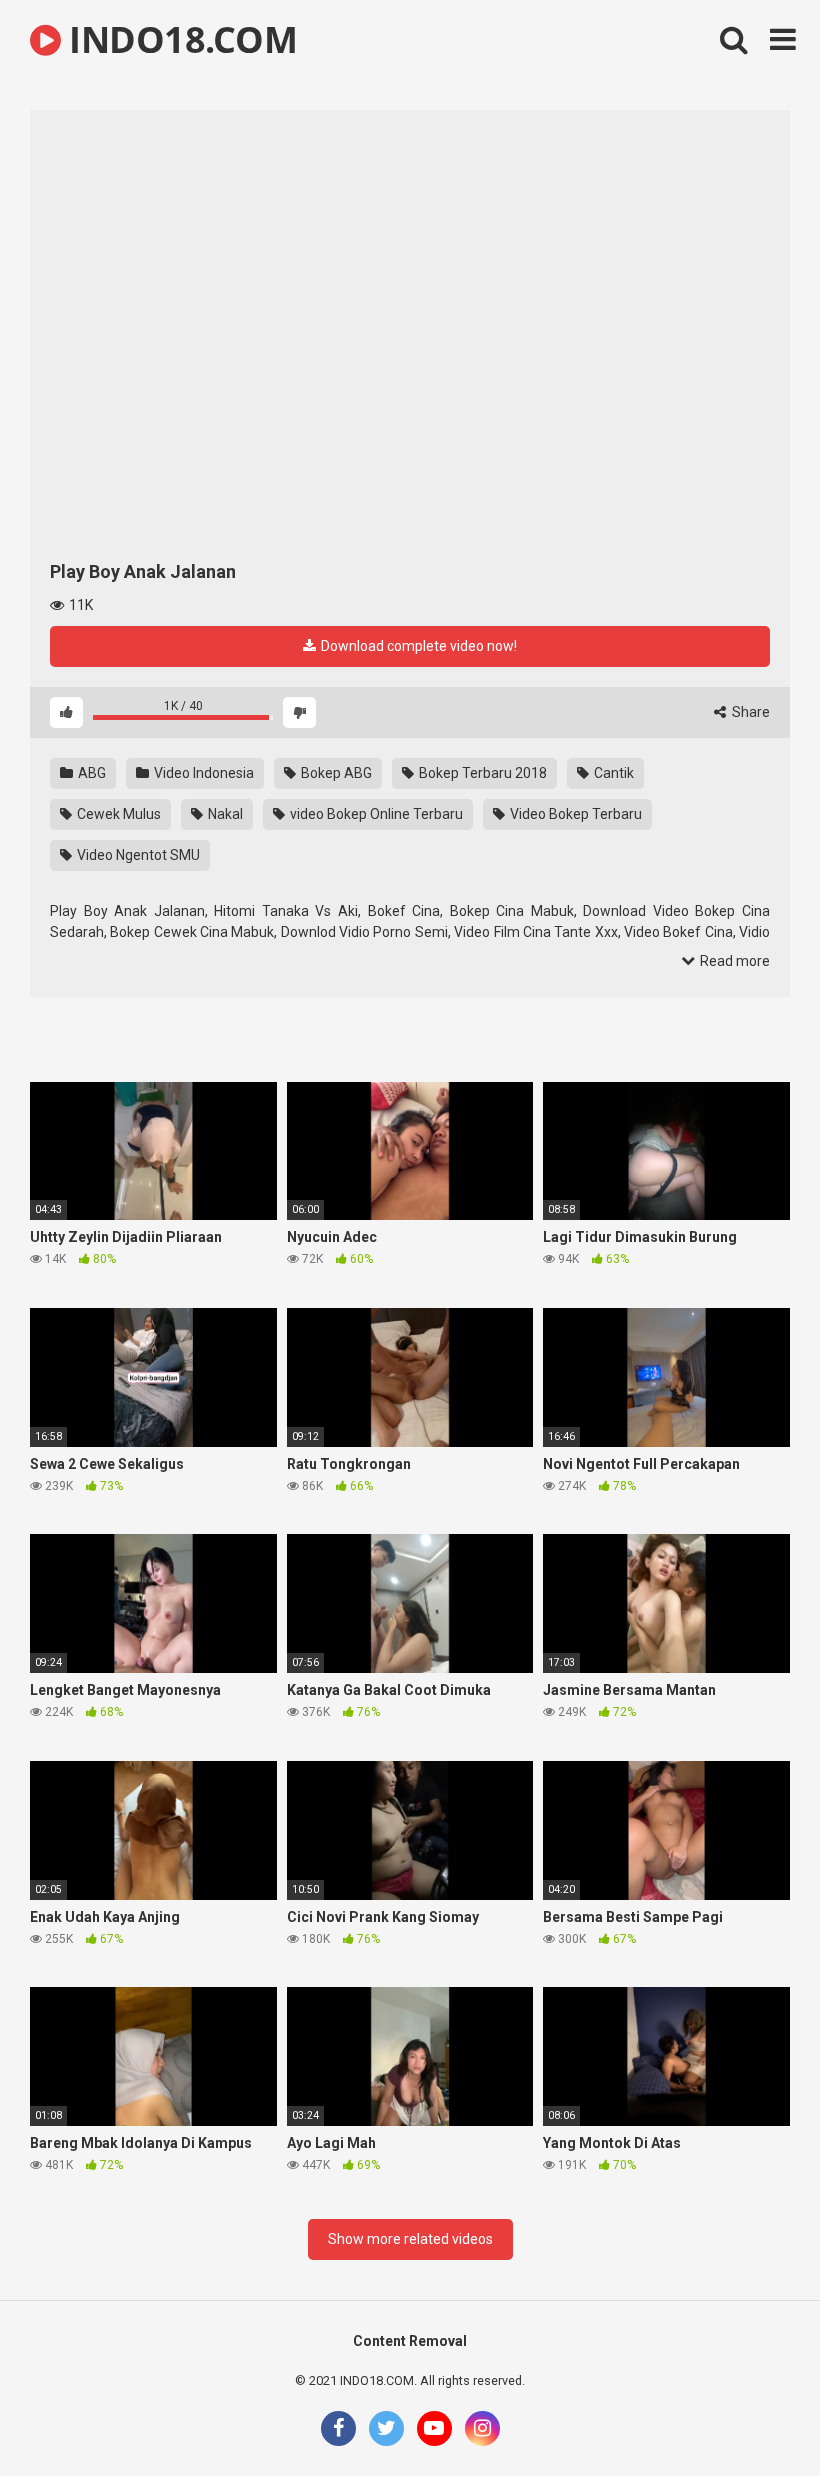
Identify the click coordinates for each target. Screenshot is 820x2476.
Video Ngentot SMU (137, 855)
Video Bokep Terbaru (574, 814)
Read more (733, 961)
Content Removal (410, 2341)
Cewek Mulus (117, 814)
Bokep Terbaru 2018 (481, 773)
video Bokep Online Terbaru (375, 814)
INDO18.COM (179, 39)
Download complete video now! (417, 646)
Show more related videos (410, 2239)
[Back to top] (753, 2415)
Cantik (612, 773)
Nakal (224, 814)
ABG (90, 773)
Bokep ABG (335, 773)
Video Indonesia (202, 773)
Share (749, 712)
